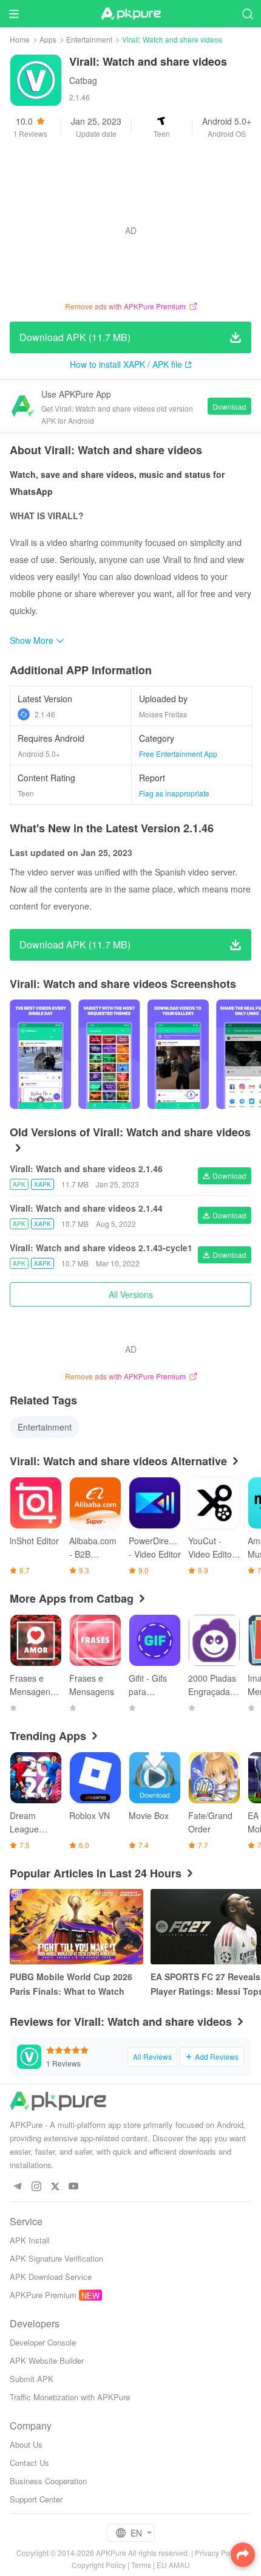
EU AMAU (173, 2565)
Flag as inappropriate (174, 793)
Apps (48, 39)
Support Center (36, 2499)
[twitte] (55, 2187)
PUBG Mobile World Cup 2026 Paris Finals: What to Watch (71, 1984)
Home (20, 39)
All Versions (131, 1294)
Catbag (83, 80)
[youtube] (74, 2187)
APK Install (30, 2240)
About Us (26, 2444)
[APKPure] (130, 14)
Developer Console (43, 2342)
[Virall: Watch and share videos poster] (40, 1054)
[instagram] (36, 2187)
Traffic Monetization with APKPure (70, 2397)
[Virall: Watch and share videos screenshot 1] (109, 1054)
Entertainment (89, 39)
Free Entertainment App (178, 754)
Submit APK (32, 2379)
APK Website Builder (47, 2360)
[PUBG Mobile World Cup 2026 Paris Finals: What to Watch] (76, 1927)
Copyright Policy (99, 2565)
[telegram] (17, 2187)
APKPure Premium (43, 2295)
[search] (247, 14)
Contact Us (29, 2463)
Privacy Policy (218, 2553)
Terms (141, 2565)
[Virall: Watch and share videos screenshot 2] (178, 1054)
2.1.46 (45, 714)
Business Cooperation (48, 2481)
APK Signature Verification (56, 2258)
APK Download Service (51, 2277)
